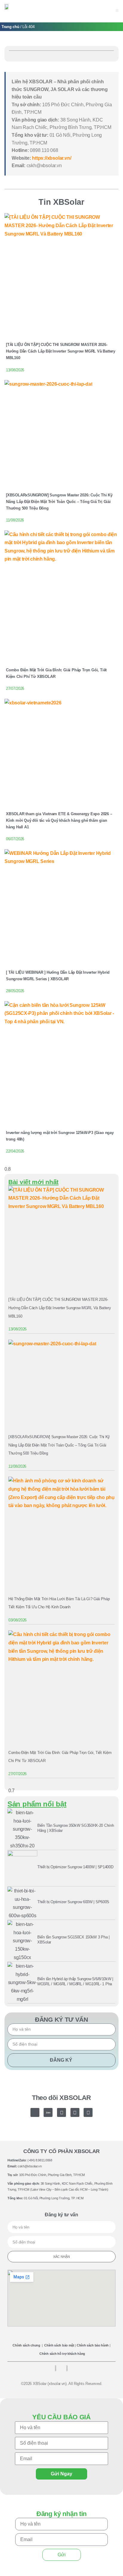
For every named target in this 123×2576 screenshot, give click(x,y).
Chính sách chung (26, 2345)
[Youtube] (75, 2112)
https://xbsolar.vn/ (51, 158)
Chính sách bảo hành (93, 2345)
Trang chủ (10, 27)
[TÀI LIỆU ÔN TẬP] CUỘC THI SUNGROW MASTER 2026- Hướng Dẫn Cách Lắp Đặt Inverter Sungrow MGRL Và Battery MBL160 (61, 351)
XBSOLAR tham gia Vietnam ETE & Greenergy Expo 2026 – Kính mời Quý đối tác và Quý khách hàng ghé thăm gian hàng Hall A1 (59, 820)
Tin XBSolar (61, 202)
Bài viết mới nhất (33, 1182)
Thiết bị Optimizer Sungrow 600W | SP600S (73, 1902)
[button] (117, 10)
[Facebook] (61, 2112)
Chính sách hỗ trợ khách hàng (62, 2354)
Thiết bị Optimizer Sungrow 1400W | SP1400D (75, 1867)
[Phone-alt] (35, 2112)
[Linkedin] (88, 2112)
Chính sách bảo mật (59, 2345)
